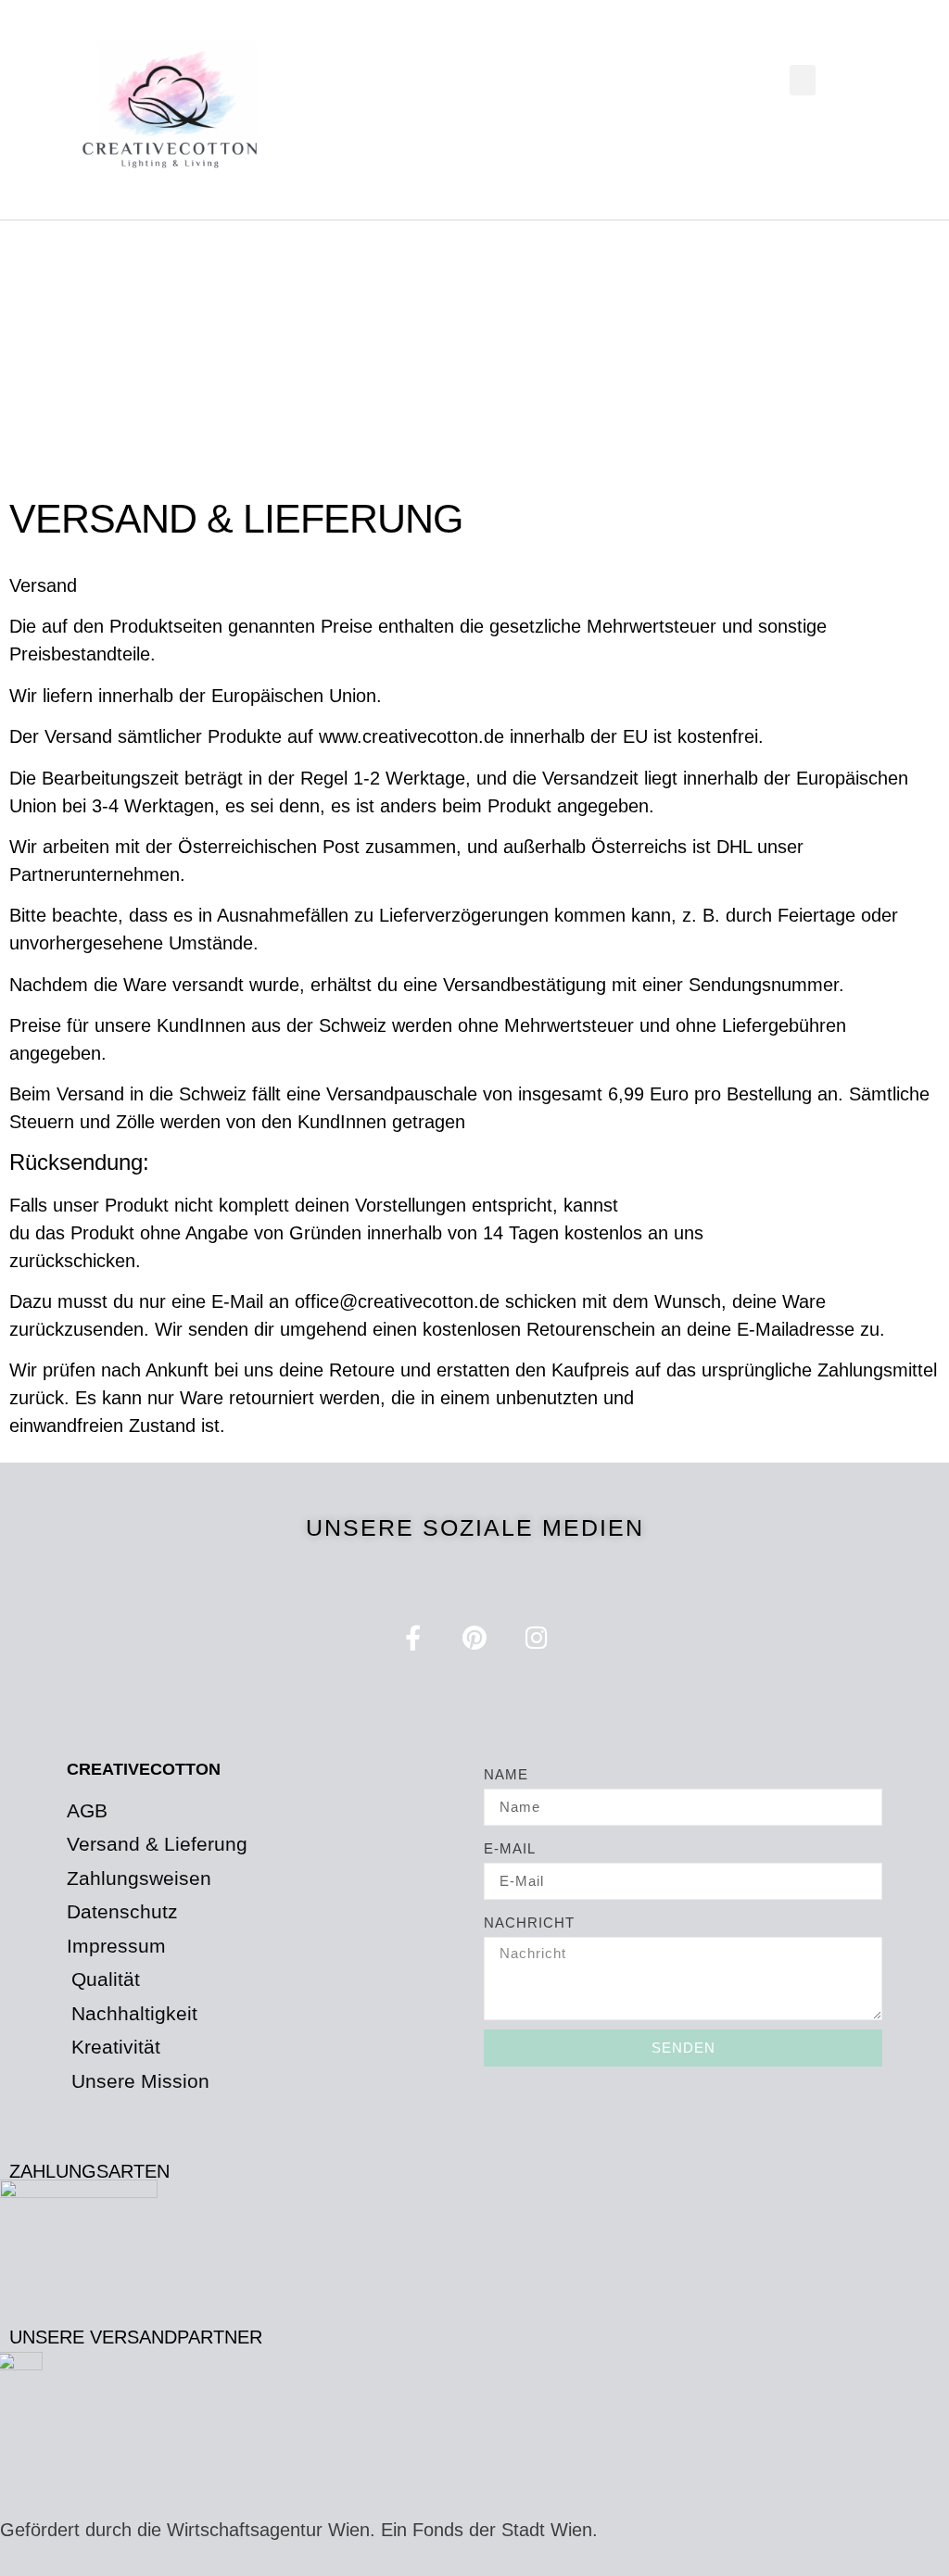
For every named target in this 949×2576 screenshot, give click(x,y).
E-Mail (510, 1848)
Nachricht (529, 1923)
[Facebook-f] (413, 1637)
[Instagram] (537, 1637)
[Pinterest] (475, 1637)
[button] (803, 80)
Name (506, 1774)
